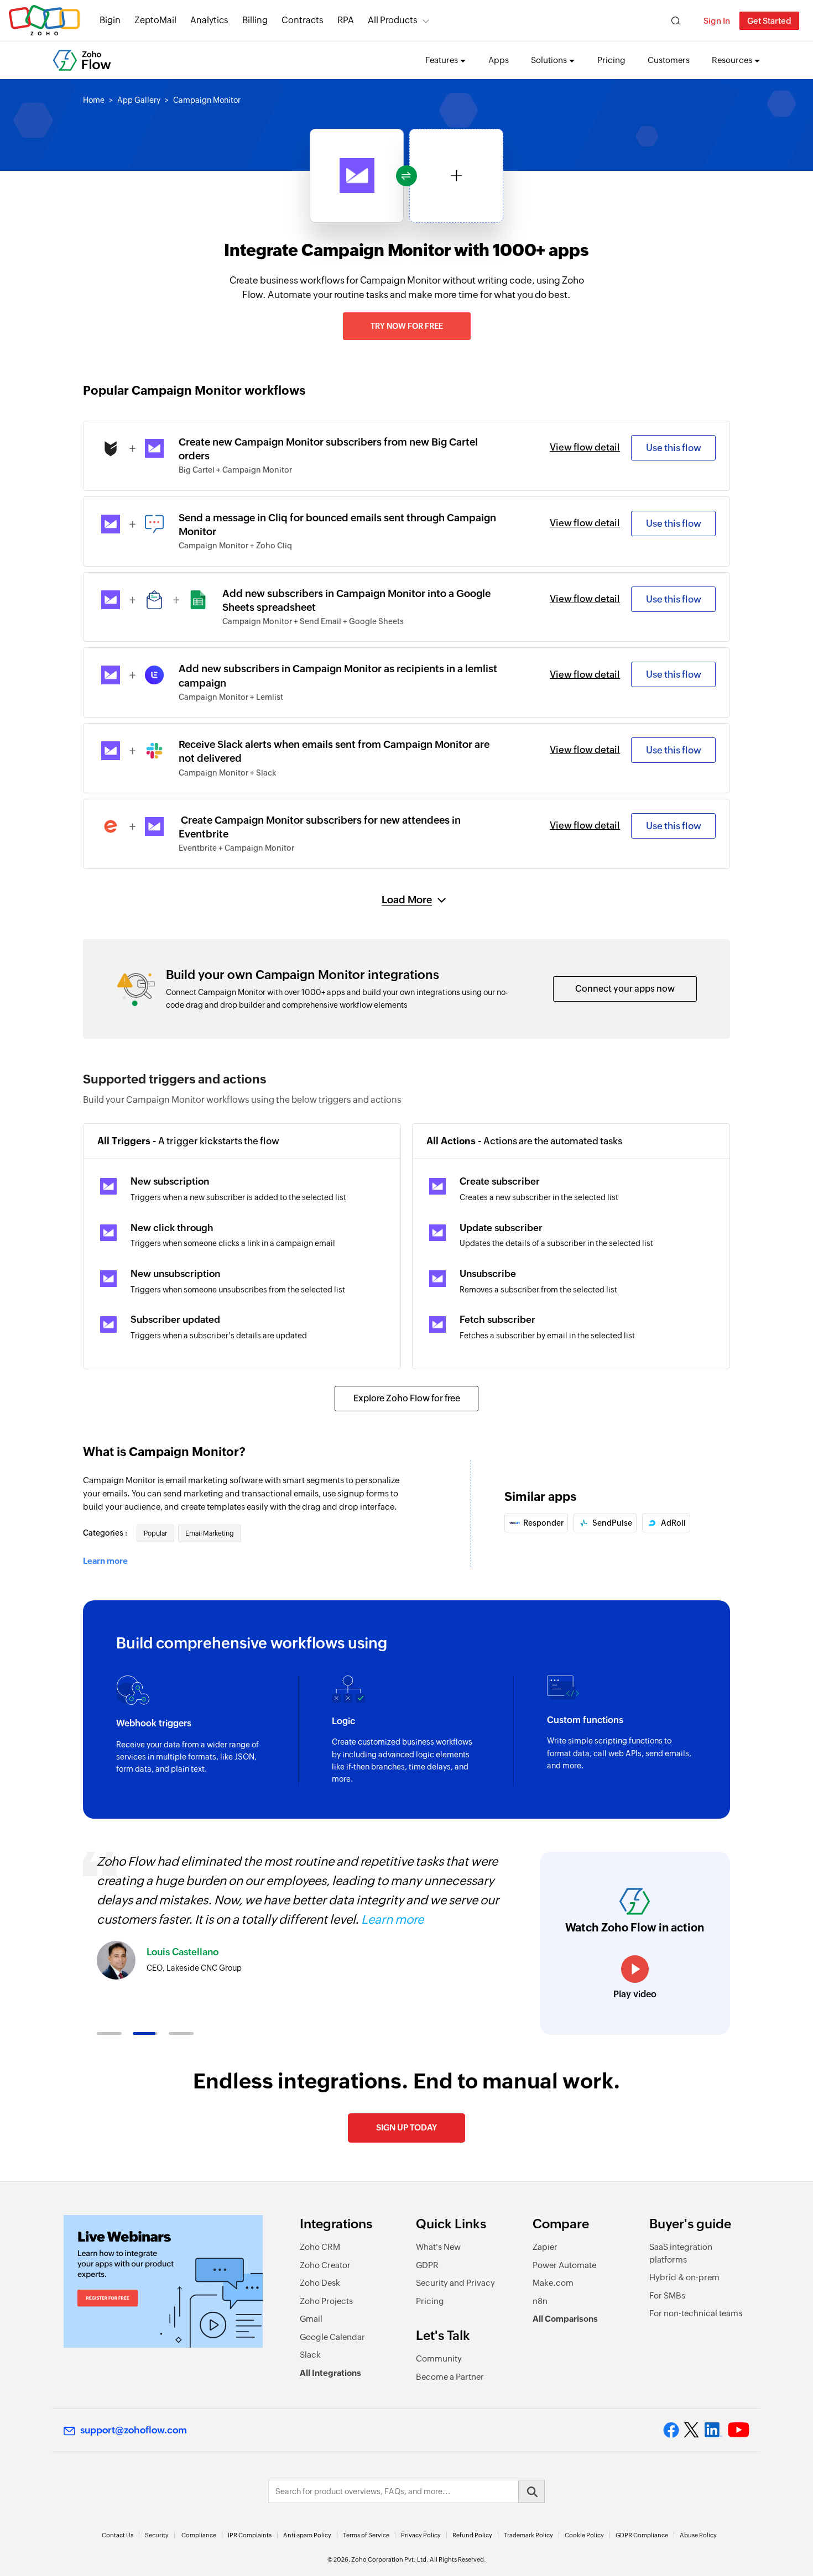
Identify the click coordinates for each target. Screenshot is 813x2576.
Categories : (106, 1533)
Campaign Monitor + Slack (228, 773)
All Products (393, 20)
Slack (310, 2355)
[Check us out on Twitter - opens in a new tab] (692, 2430)
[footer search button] (531, 2491)
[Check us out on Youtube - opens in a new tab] (739, 2430)
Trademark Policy (528, 2535)
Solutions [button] (549, 60)
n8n (540, 2301)
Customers (669, 60)
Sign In (717, 21)
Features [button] (442, 60)
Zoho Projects (326, 2301)
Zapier (545, 2247)
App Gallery (139, 100)
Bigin (110, 20)
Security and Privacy (455, 2283)
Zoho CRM (320, 2247)
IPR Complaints (250, 2535)
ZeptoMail (155, 20)
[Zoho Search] (676, 21)
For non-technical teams (696, 2313)
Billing (255, 20)
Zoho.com (44, 21)
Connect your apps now (625, 989)
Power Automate (564, 2265)
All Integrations (330, 2373)
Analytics (209, 20)
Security (157, 2535)
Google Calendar (332, 2337)
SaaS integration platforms (681, 2253)
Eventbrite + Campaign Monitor (236, 848)
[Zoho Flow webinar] (163, 2281)
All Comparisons (565, 2319)
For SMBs (667, 2295)
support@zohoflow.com (134, 2430)
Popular (155, 1533)
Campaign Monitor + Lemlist (231, 697)
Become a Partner (450, 2377)
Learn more (105, 1561)
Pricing (611, 60)
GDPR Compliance (642, 2535)
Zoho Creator (325, 2265)
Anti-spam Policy (307, 2535)
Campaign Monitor (207, 100)
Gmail (311, 2319)
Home (94, 100)
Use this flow (674, 448)
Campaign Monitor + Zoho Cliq (235, 546)
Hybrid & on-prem (684, 2277)
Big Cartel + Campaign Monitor (235, 470)
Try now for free (407, 326)
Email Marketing (210, 1533)
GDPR (427, 2265)
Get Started (769, 21)
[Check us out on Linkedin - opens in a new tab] (713, 2430)
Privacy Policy (421, 2535)
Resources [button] (732, 60)
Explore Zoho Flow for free (407, 1398)
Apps (499, 60)
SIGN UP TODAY (406, 2127)
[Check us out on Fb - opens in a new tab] (671, 2430)
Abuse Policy (698, 2535)
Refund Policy (472, 2535)
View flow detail (585, 447)
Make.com (553, 2283)
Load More (407, 900)
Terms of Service (366, 2535)
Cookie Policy (584, 2535)
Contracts (303, 20)
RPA (346, 20)
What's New (438, 2247)
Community (439, 2358)
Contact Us (118, 2535)
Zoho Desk (320, 2283)
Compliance (199, 2535)
